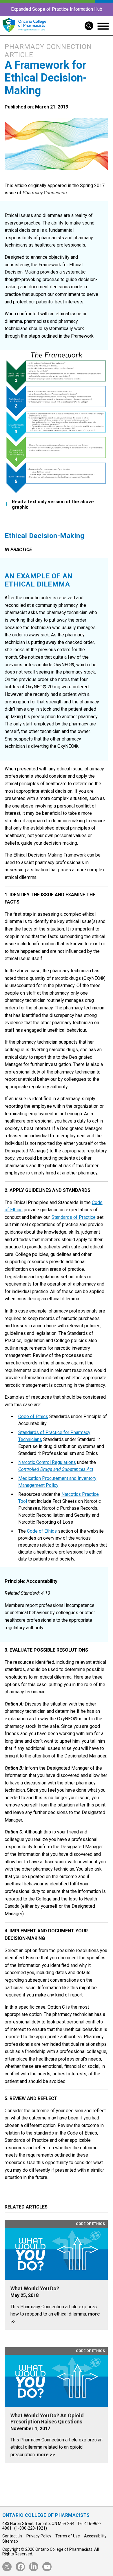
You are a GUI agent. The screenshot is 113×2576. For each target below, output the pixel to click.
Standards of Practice (74, 1217)
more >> (46, 2455)
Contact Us (12, 2536)
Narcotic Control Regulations (47, 1462)
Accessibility (95, 2536)
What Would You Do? (35, 2289)
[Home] (24, 32)
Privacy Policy (39, 2536)
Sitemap (10, 2541)
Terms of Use (68, 2536)
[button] (87, 25)
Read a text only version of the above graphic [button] (53, 504)
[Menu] (103, 26)
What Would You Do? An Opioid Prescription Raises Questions (47, 2419)
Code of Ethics (33, 1416)
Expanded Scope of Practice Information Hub (57, 9)
